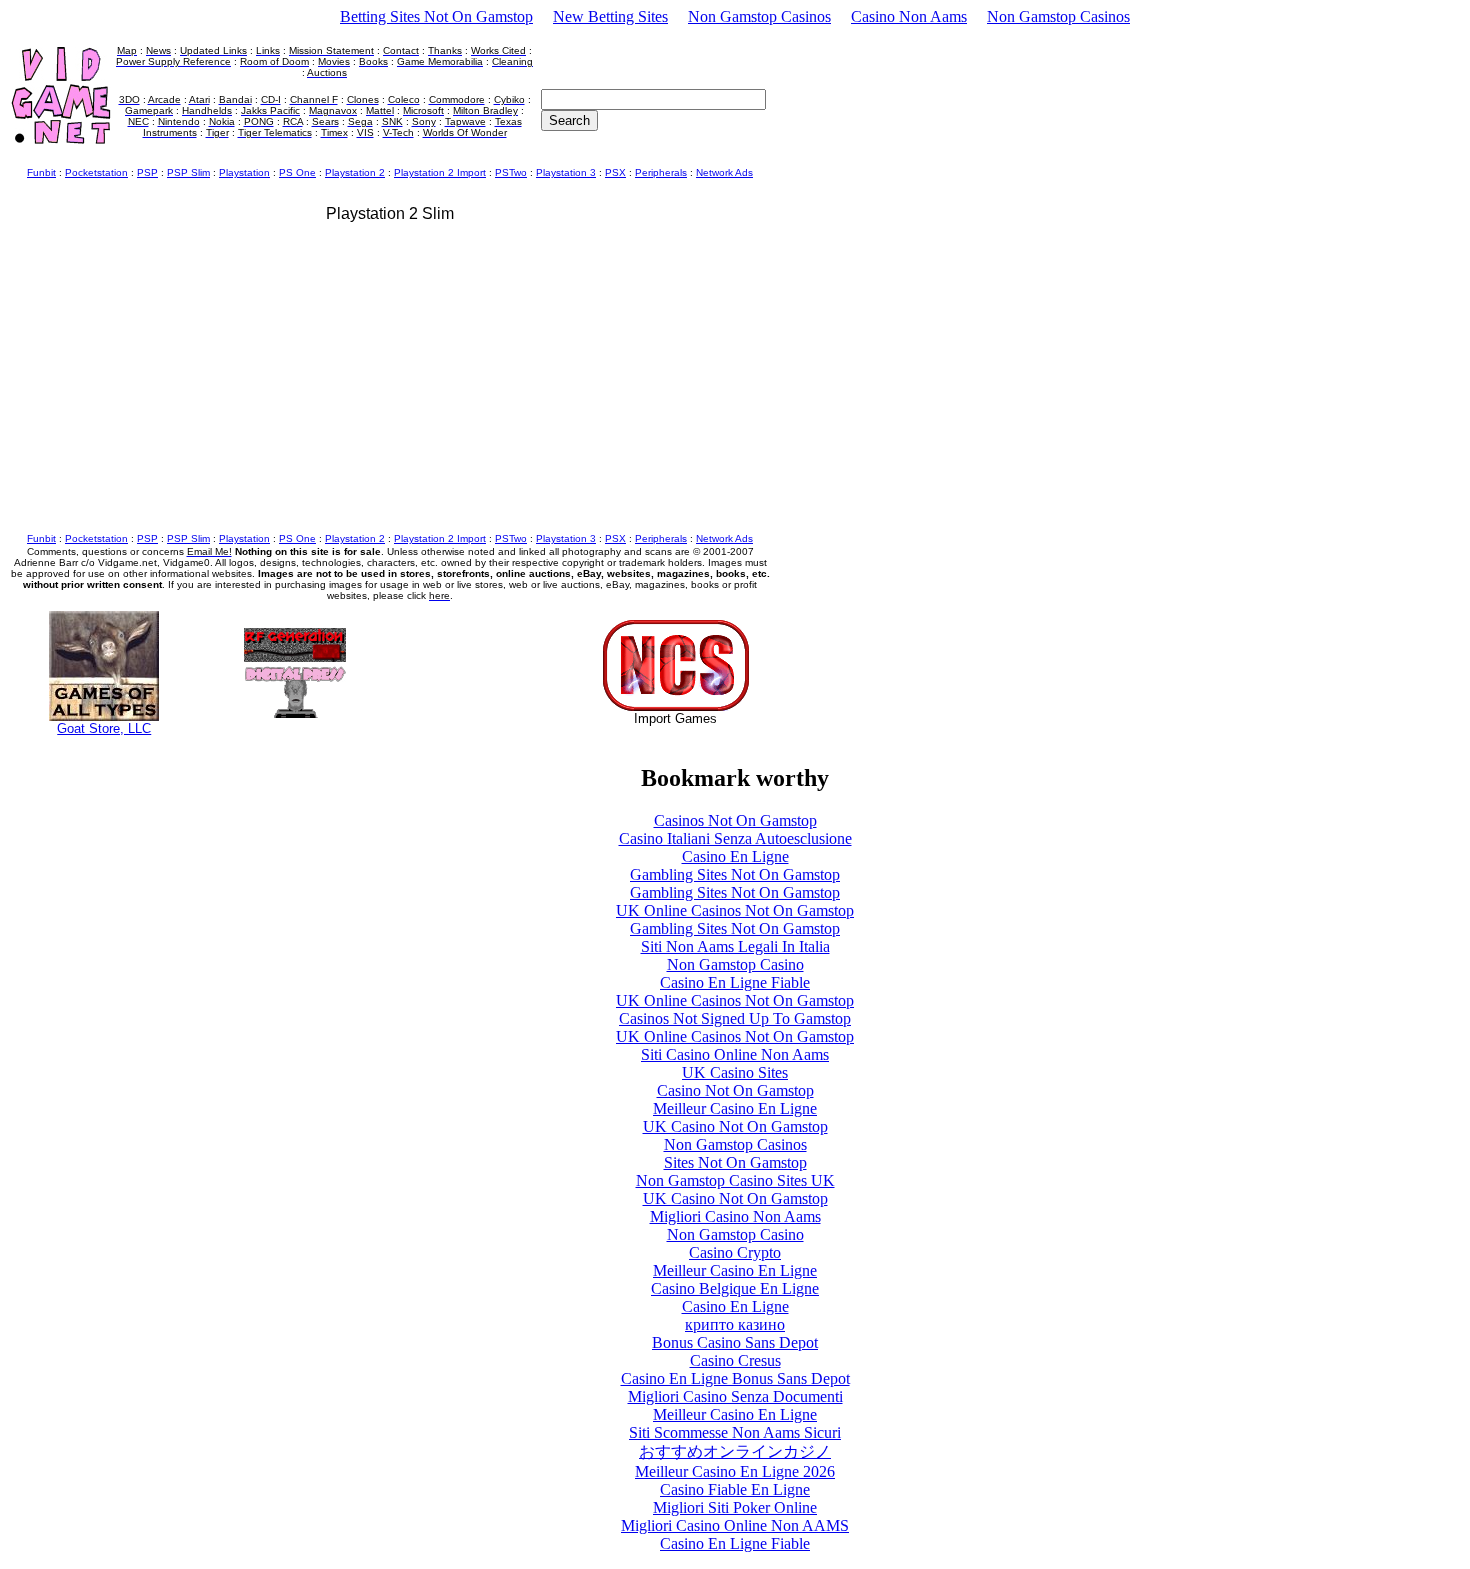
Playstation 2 (355, 172)
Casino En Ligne (735, 856)
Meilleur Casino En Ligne (735, 1108)
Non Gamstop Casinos (759, 16)
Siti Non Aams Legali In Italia (735, 946)
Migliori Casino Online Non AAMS (735, 1525)
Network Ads (724, 172)
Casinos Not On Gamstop (735, 820)
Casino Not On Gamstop (735, 1090)
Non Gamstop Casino (735, 964)
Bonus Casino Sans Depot (735, 1342)
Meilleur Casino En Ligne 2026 (735, 1471)
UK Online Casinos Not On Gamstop (735, 910)
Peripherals (661, 172)
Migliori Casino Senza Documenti (735, 1396)
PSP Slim (188, 172)
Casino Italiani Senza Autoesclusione (735, 838)
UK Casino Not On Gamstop (735, 1126)
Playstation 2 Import (440, 172)
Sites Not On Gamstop (735, 1162)
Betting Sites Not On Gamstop (436, 16)
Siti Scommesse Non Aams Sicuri (735, 1432)
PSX (615, 172)
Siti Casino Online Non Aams (735, 1054)
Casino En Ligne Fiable (735, 982)
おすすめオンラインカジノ (735, 1451)
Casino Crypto (735, 1252)
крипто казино (735, 1324)
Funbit (41, 172)
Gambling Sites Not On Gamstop (735, 874)
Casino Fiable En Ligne (735, 1489)
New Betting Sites (610, 16)
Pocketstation (96, 172)
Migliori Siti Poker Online (735, 1507)
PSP (147, 172)
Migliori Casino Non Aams (735, 1216)
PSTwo (511, 172)
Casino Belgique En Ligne (735, 1288)
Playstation (244, 172)
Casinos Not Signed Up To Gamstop (735, 1018)
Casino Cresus (735, 1360)
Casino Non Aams (909, 16)
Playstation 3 (566, 172)
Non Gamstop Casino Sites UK (735, 1180)
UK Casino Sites (735, 1072)
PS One (297, 172)
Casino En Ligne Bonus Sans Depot (735, 1378)
